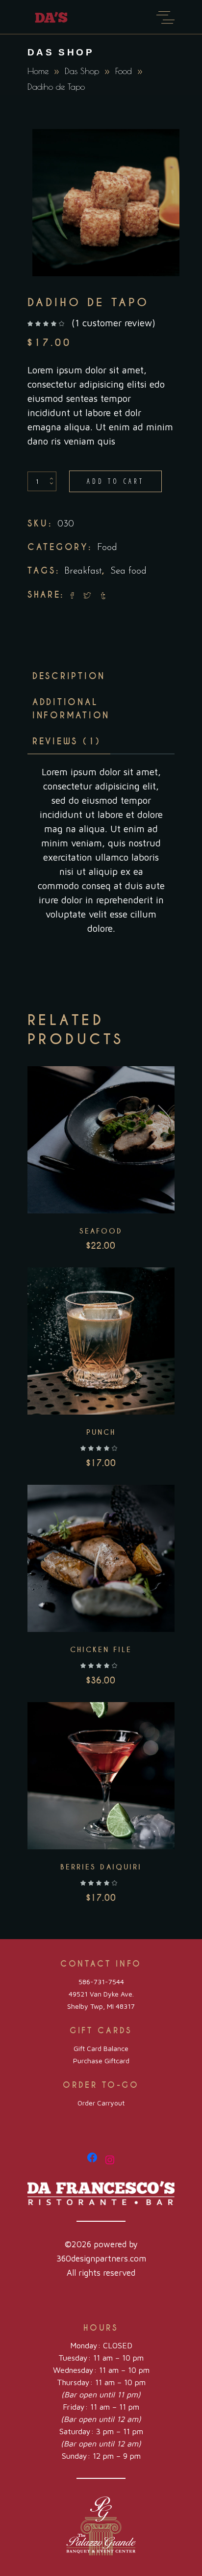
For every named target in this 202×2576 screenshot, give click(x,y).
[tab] (69, 676)
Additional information (71, 709)
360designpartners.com (101, 2259)
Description (69, 676)
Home (38, 71)
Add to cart (115, 481)
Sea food (128, 571)
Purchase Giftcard (101, 2061)
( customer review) (114, 323)
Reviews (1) (67, 741)
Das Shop (82, 71)
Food (124, 71)
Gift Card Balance (101, 2048)
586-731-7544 (101, 1982)
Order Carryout (101, 2103)
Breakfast (83, 571)
